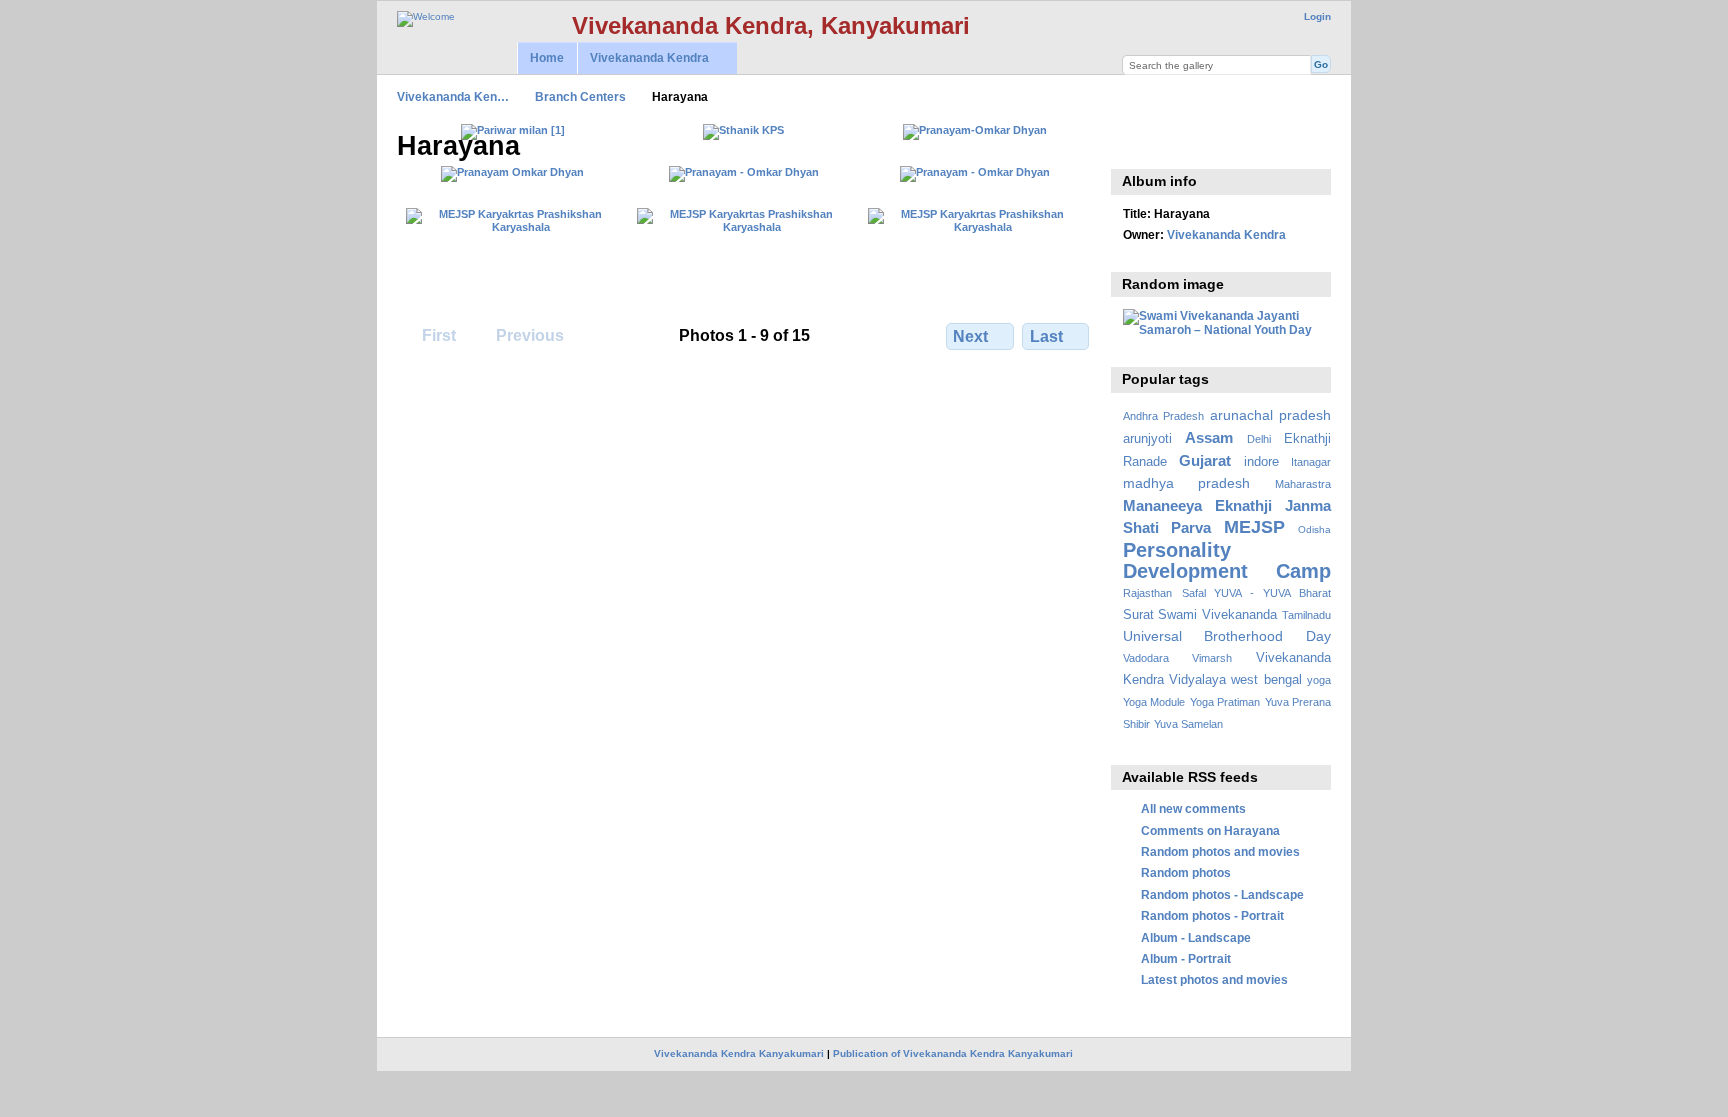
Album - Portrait (1186, 958)
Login (1317, 16)
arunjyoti (1147, 439)
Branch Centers (580, 96)
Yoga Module (1154, 702)
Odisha (1314, 529)
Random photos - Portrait (1212, 915)
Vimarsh (1212, 658)
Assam (1209, 437)
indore (1261, 462)
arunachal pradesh (1270, 415)
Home (547, 58)
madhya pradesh (1187, 483)
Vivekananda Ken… (453, 96)
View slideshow (1133, 144)
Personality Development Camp (1227, 560)
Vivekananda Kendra (643, 58)
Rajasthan (1147, 593)
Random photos (1186, 872)
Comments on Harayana (1210, 830)
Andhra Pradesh (1163, 416)
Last (1046, 336)
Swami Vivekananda (1217, 615)
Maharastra (1303, 484)
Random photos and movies (1220, 851)
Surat (1138, 615)
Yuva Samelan (1188, 724)
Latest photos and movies (1214, 979)
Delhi (1259, 439)
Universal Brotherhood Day (1227, 636)
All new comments (1193, 808)
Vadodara (1146, 658)
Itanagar (1311, 462)
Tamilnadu (1306, 615)
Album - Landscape (1196, 937)
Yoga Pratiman (1225, 702)
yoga (1319, 680)
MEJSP (1254, 526)
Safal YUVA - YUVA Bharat (1256, 593)
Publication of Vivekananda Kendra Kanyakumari (953, 1053)
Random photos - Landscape (1222, 894)
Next (970, 336)
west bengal (1266, 680)
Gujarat (1205, 460)
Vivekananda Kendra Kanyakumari (739, 1053)
